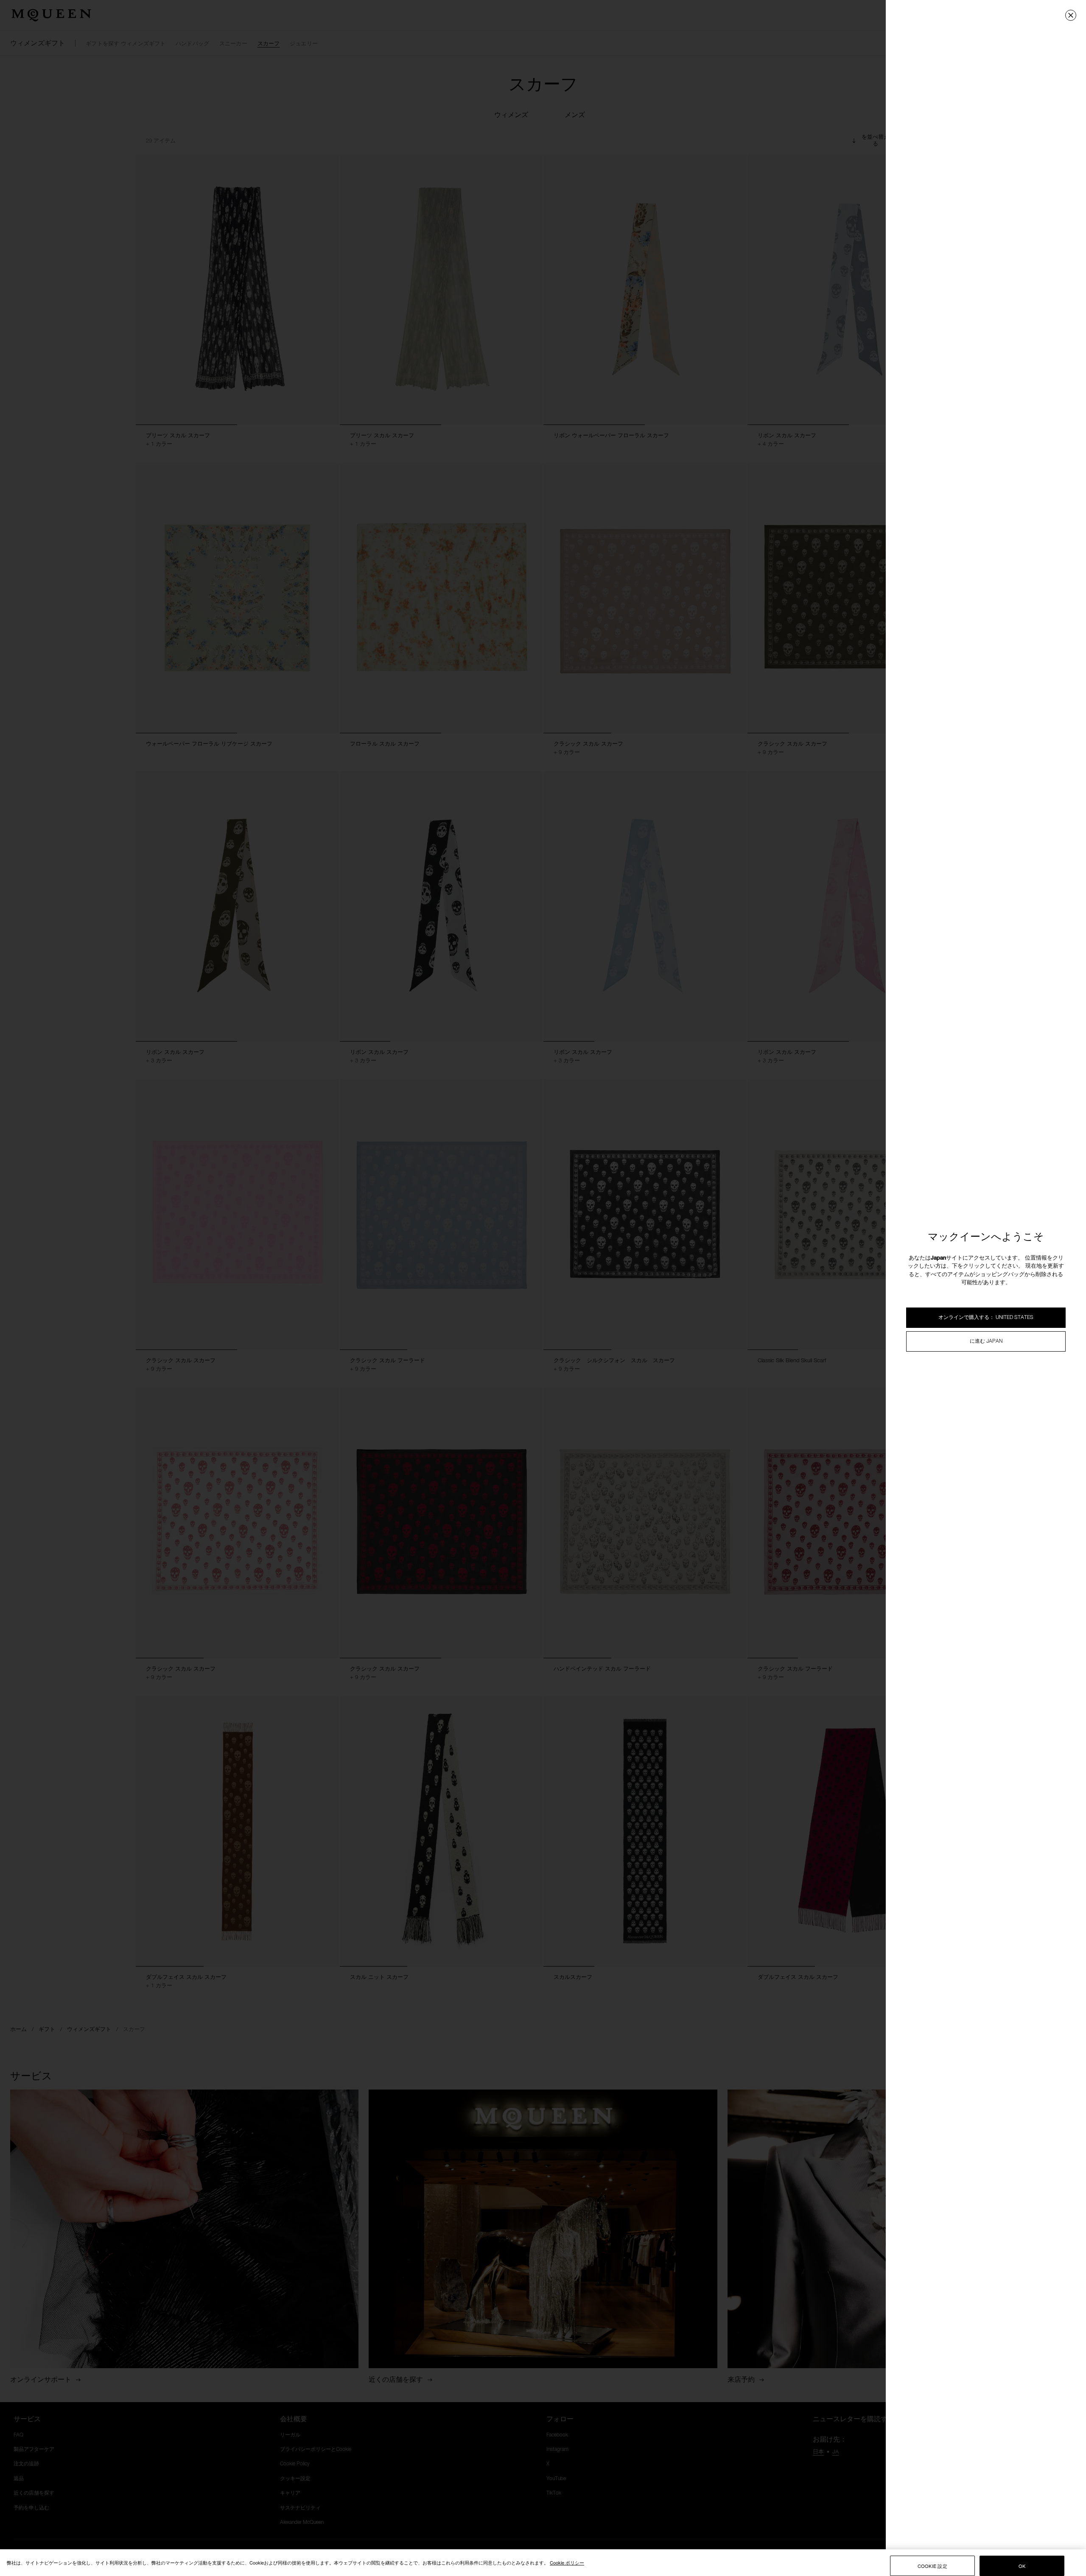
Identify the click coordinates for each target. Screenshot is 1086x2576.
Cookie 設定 (932, 2566)
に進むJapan (986, 1341)
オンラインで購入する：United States (986, 1318)
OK (1022, 2566)
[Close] (1071, 15)
